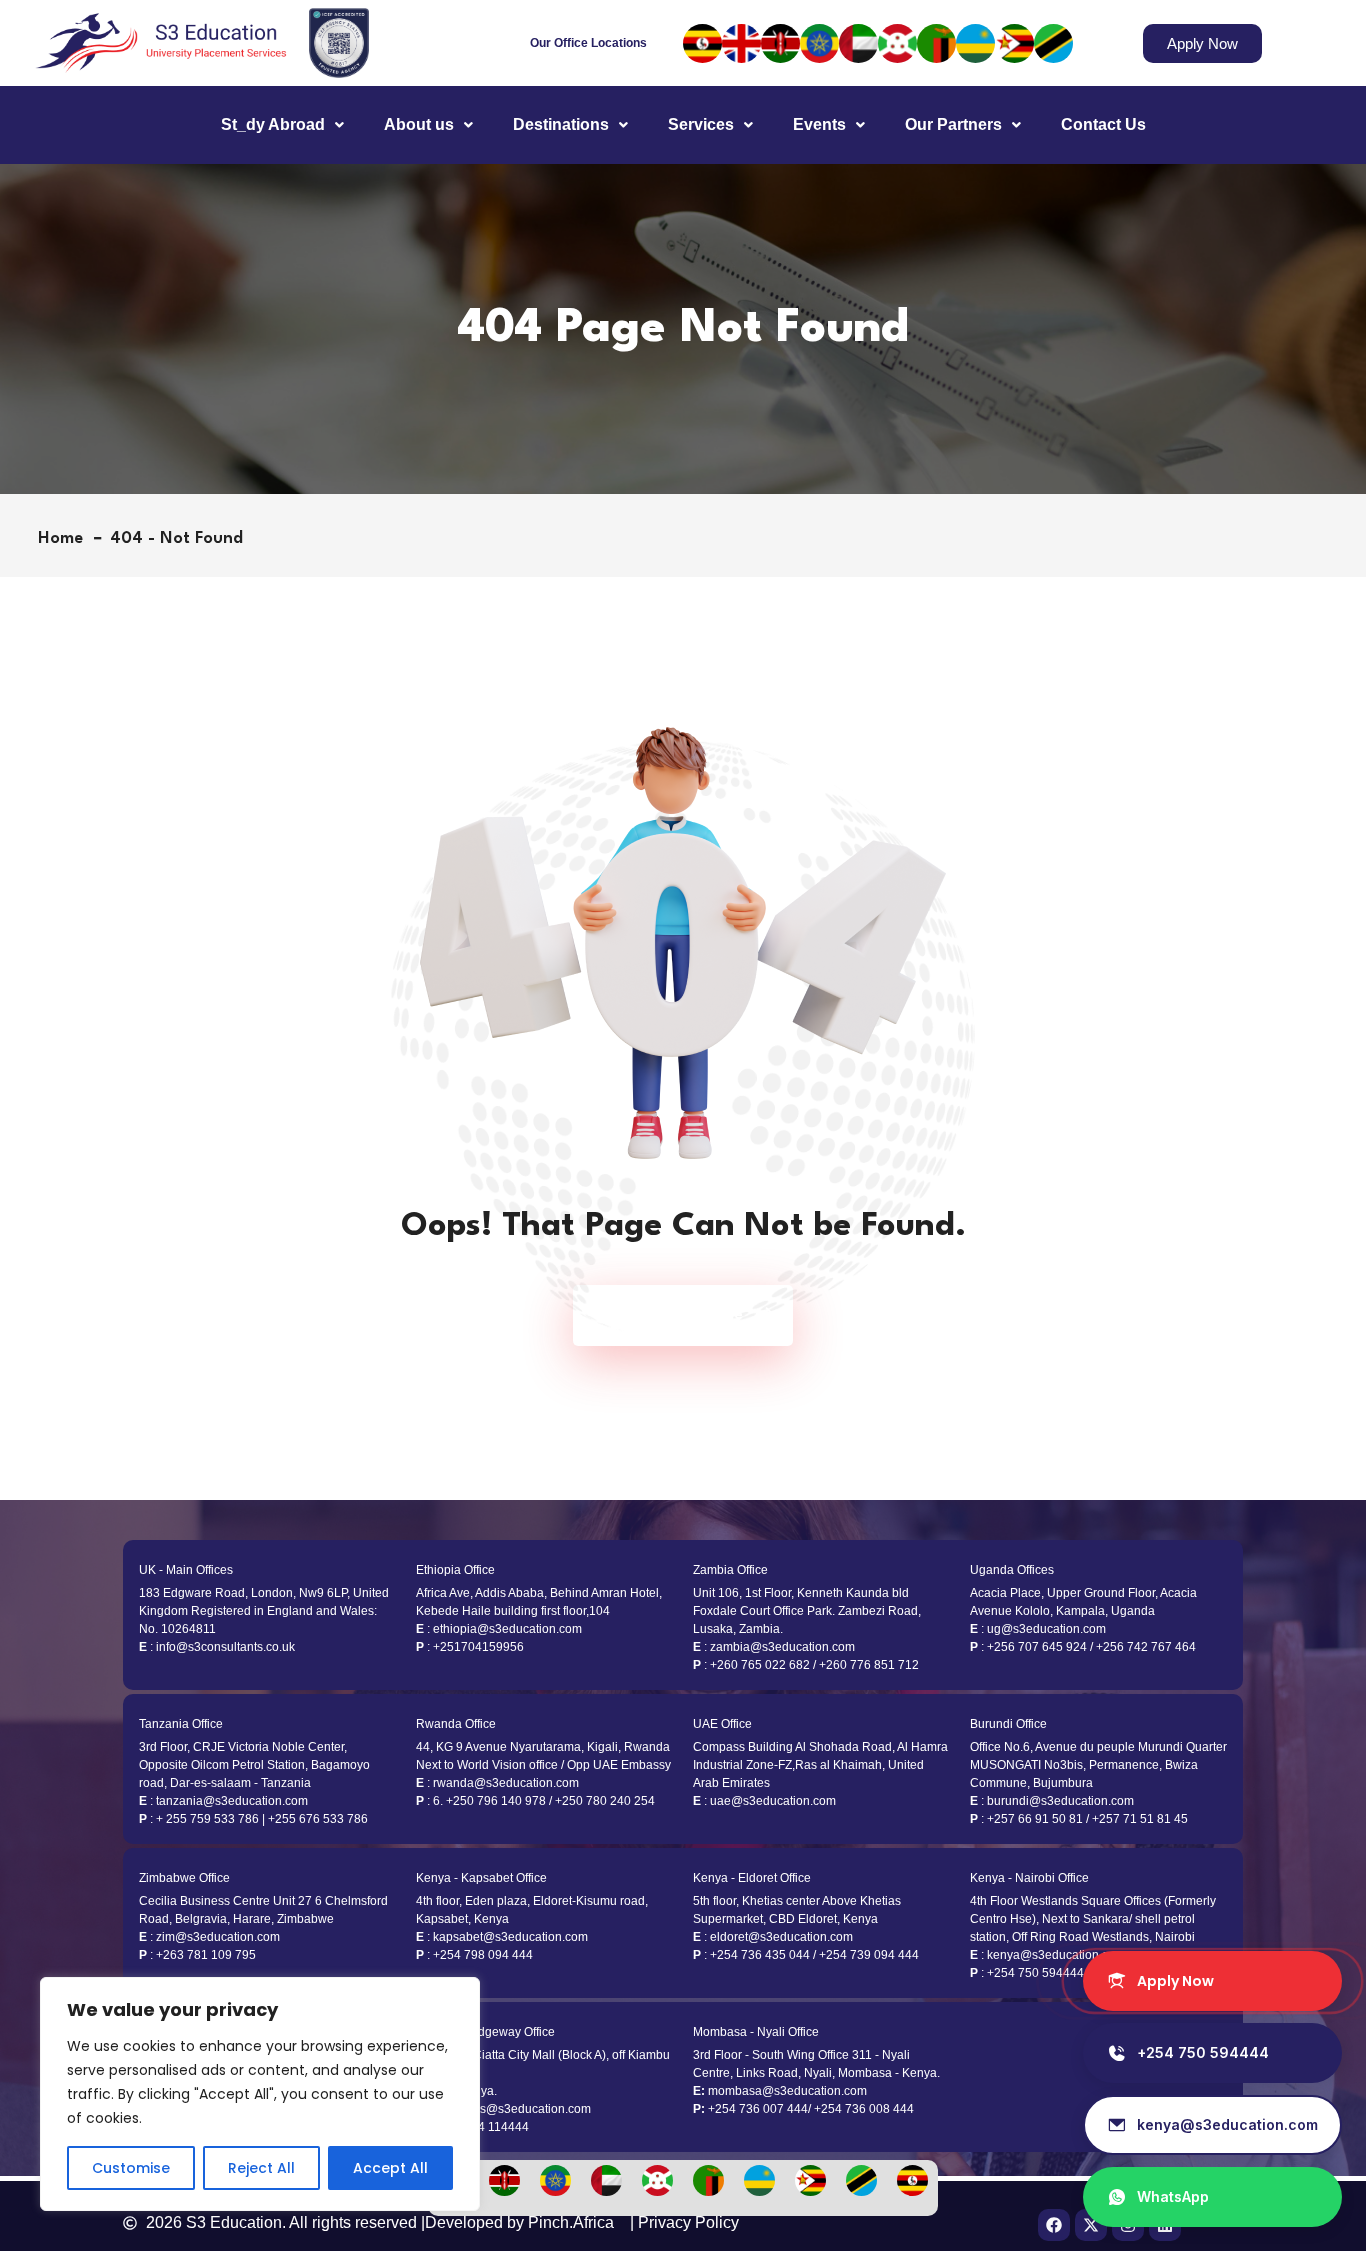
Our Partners (953, 124)
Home (65, 538)
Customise (131, 2168)
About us (419, 124)
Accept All (390, 2168)
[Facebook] (1054, 2225)
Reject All (261, 2168)
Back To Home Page (673, 1315)
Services (701, 124)
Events (819, 124)
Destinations (561, 124)
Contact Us (1103, 124)
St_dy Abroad (273, 124)
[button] (282, 125)
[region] (260, 2094)
